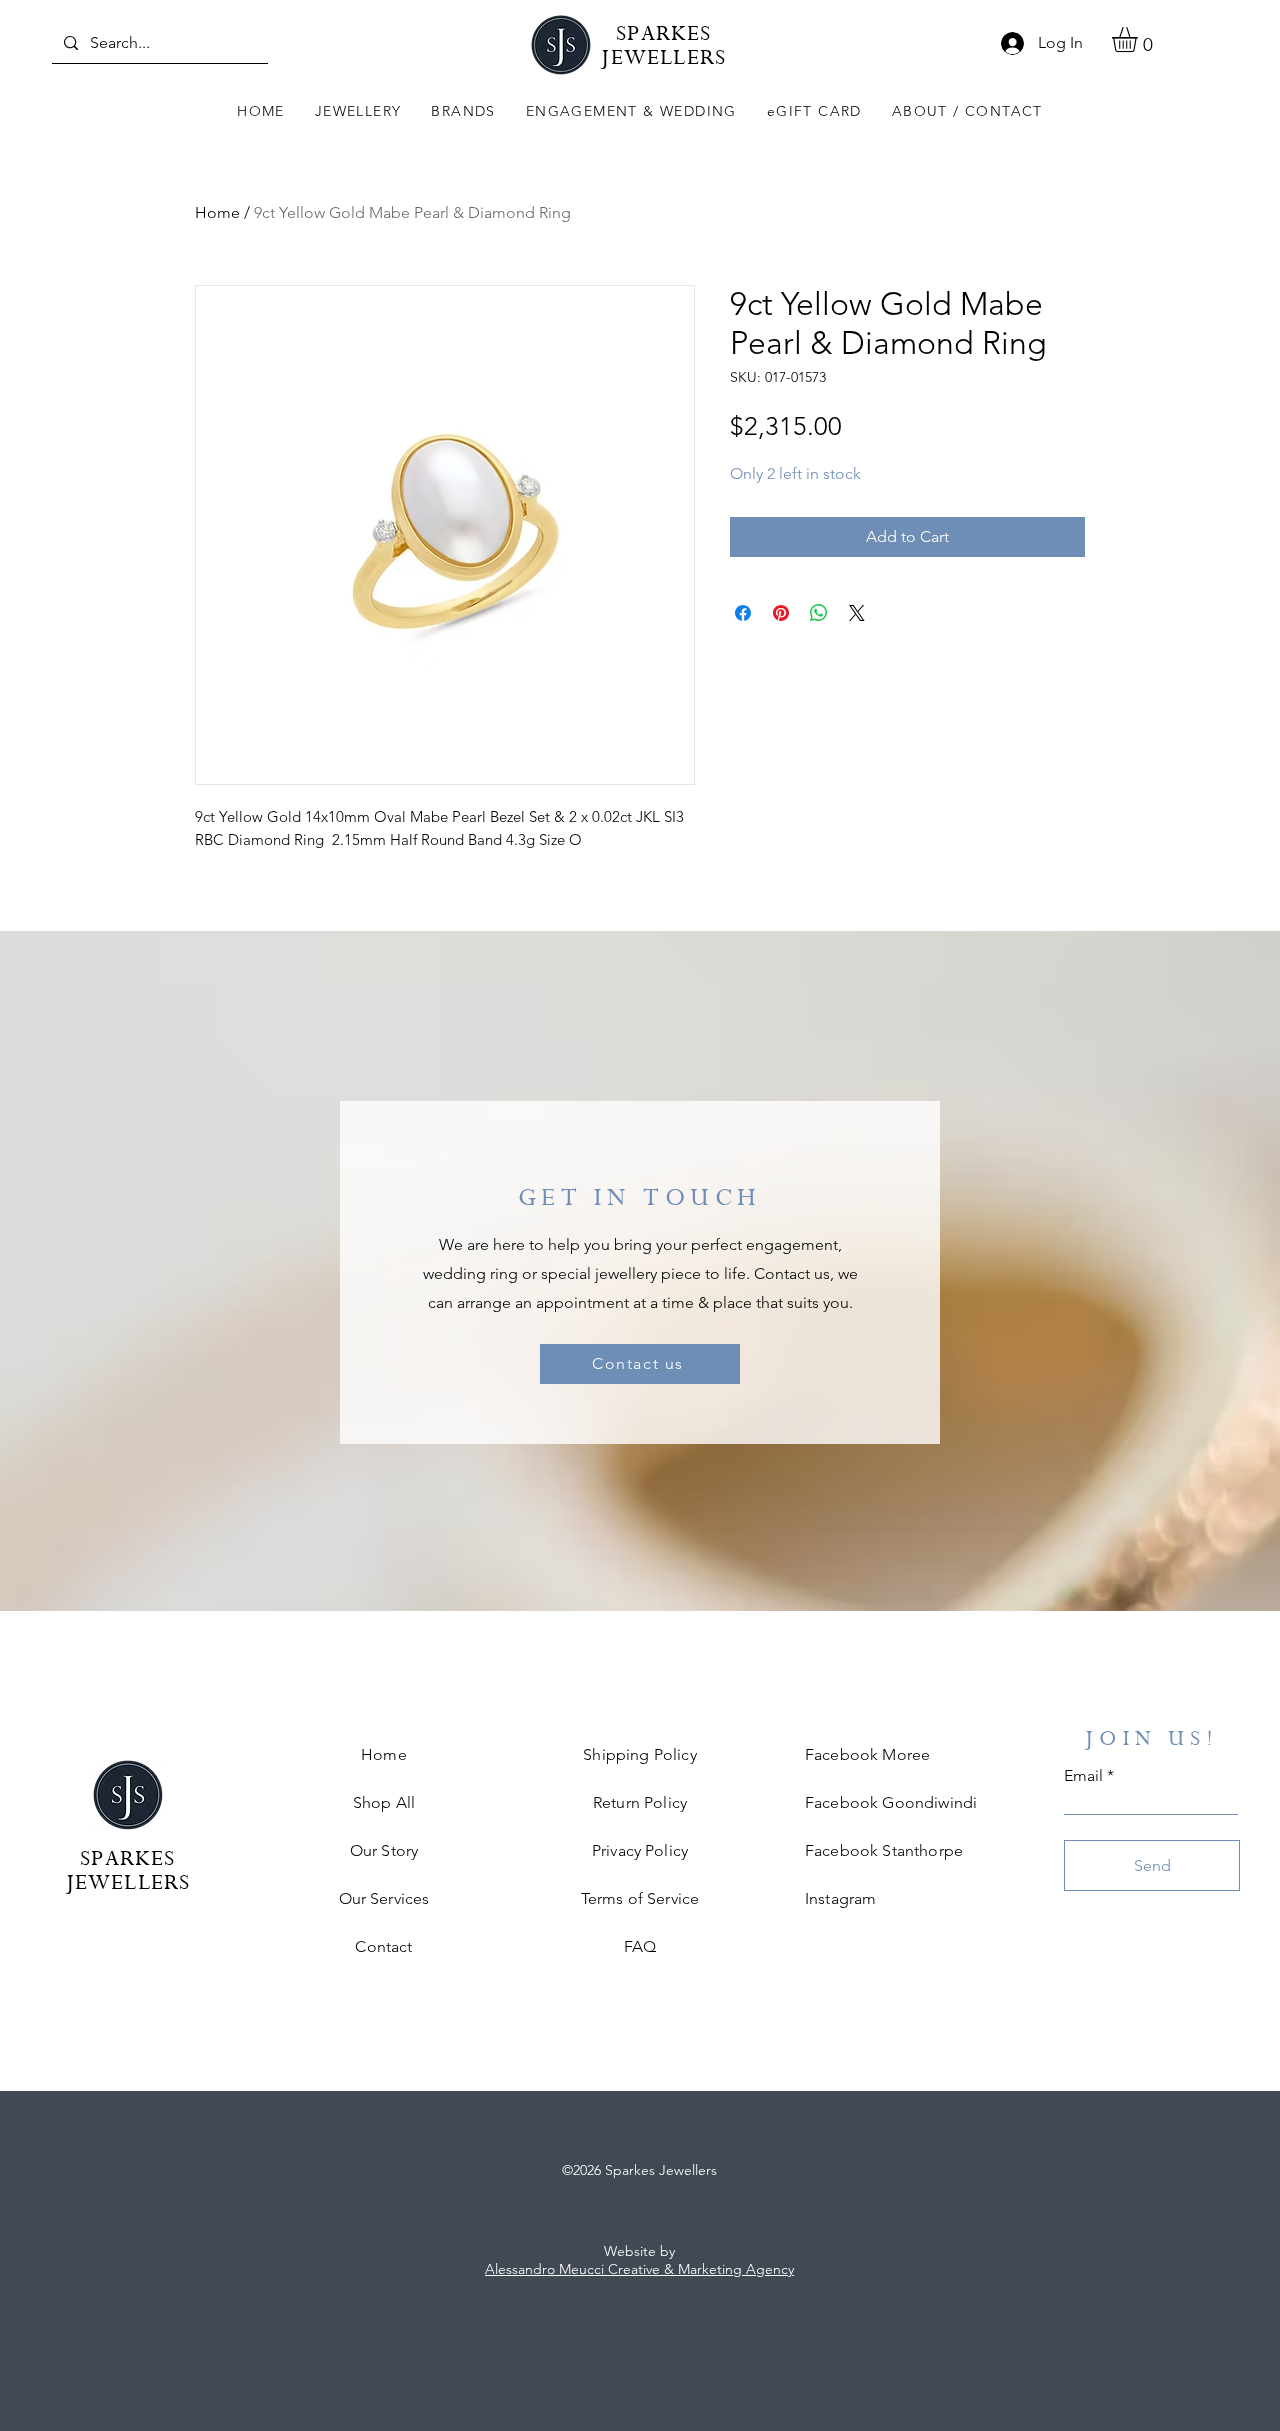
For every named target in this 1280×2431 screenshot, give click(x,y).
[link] (1139, 39)
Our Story (384, 1850)
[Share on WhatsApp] (819, 613)
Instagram (840, 1898)
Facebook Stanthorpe (884, 1850)
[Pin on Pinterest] (781, 613)
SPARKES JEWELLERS (663, 48)
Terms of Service (640, 1898)
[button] (358, 112)
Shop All (384, 1802)
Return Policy (640, 1802)
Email (1083, 1776)
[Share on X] (857, 613)
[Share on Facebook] (743, 613)
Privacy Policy (640, 1850)
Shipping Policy (639, 1754)
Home (217, 212)
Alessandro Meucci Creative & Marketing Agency (639, 2269)
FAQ (640, 1946)
